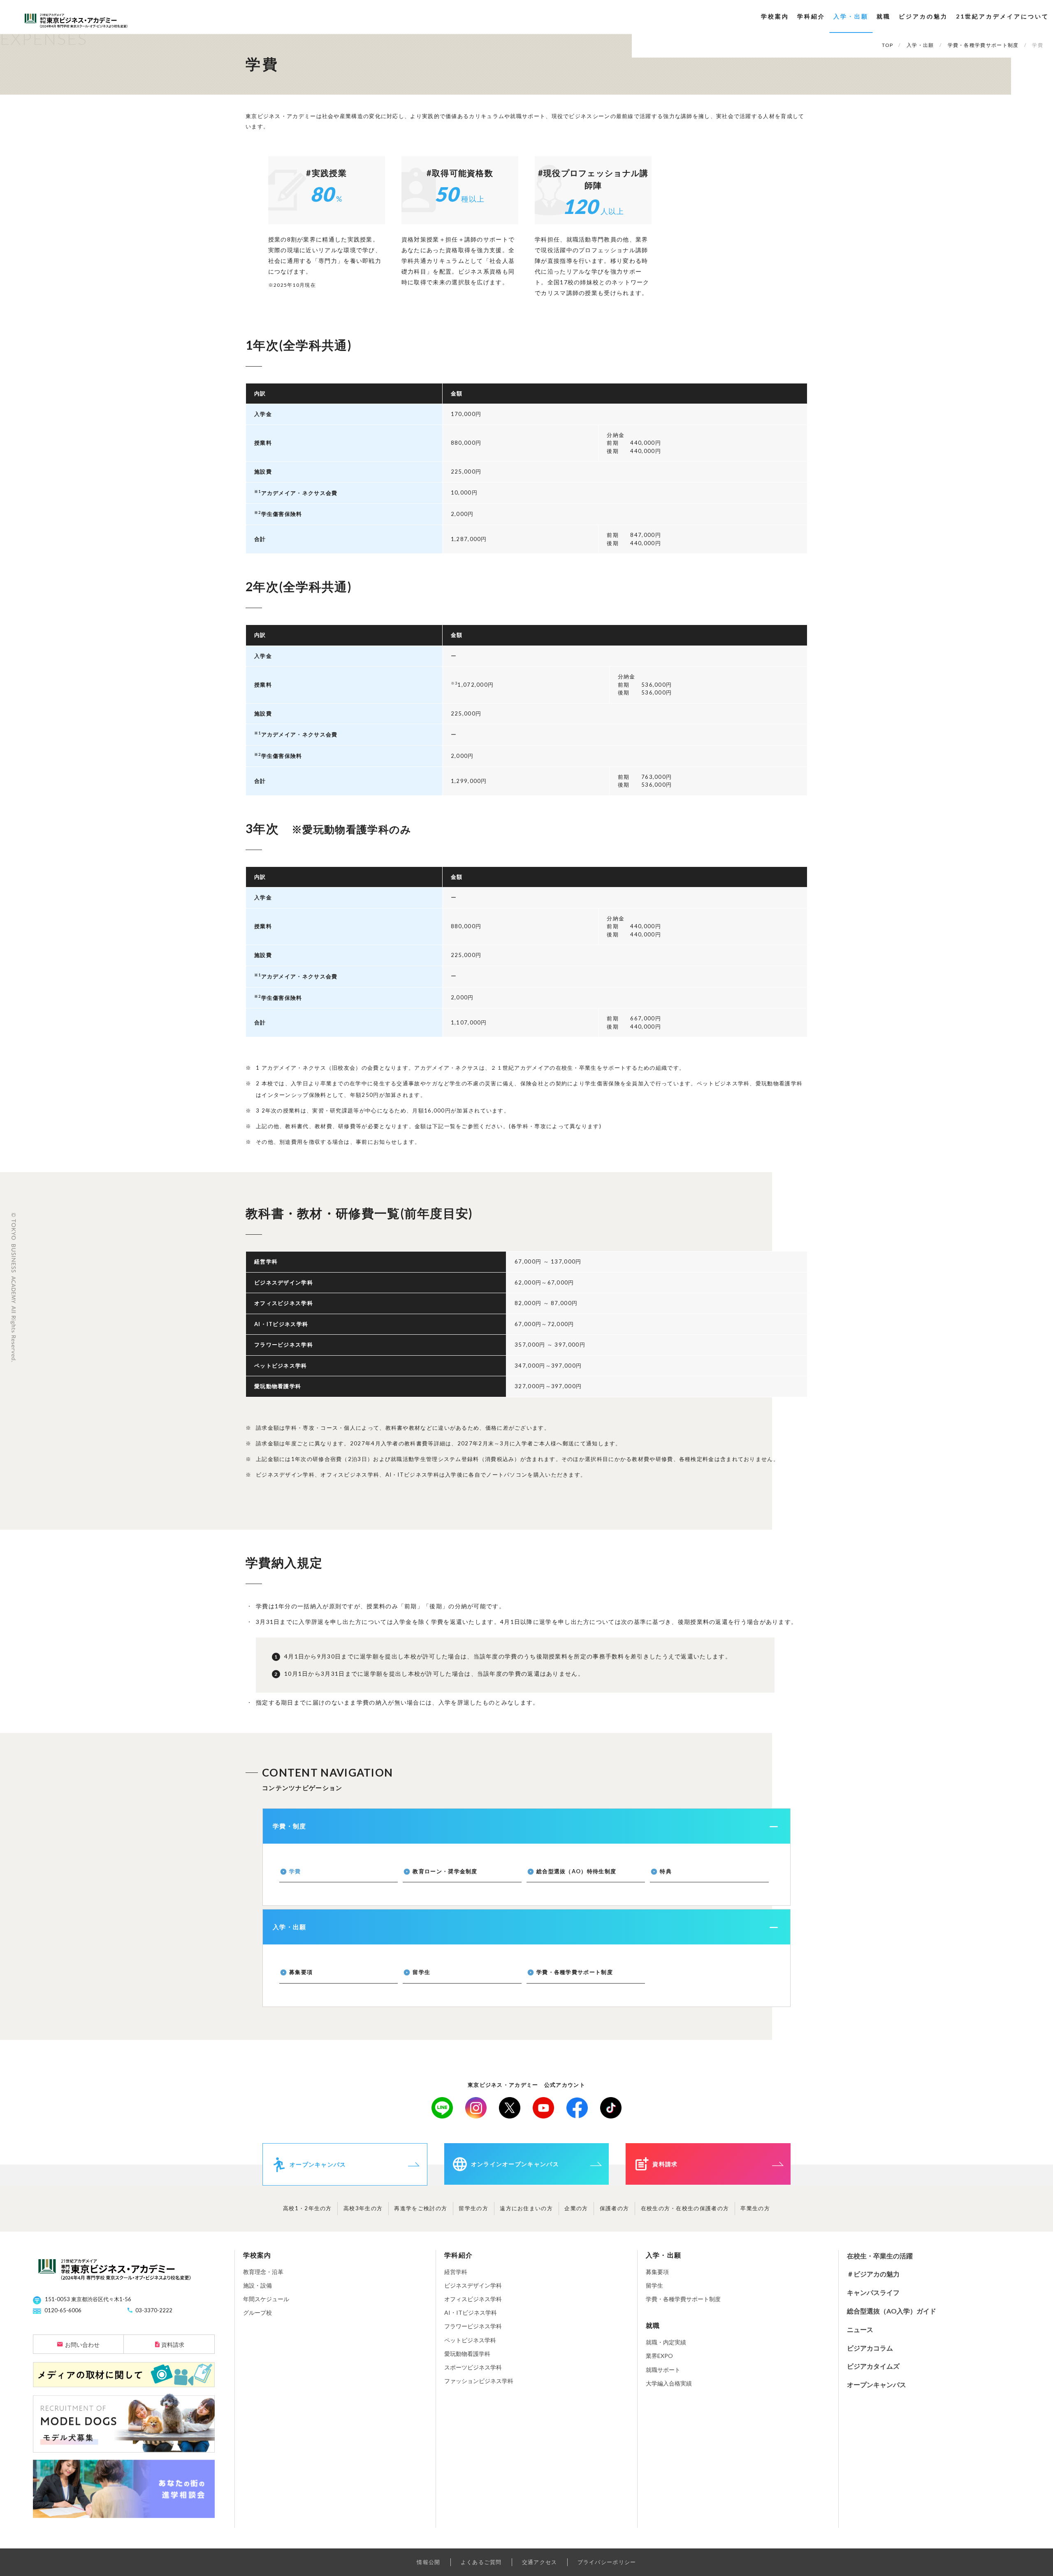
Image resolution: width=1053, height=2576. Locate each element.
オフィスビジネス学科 (473, 2299)
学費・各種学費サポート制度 (575, 1972)
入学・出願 (851, 16)
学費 (295, 1871)
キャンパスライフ (873, 2292)
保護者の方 (615, 2208)
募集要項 (301, 1972)
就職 (884, 16)
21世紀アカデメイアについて (1002, 16)
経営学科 (456, 2272)
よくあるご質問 (481, 2562)
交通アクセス (540, 2562)
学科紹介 (811, 16)
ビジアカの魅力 (923, 16)
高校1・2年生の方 (307, 2208)
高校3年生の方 (363, 2208)
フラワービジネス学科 (473, 2326)
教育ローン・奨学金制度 (445, 1871)
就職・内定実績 (666, 2342)
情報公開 (428, 2562)
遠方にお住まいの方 (526, 2208)
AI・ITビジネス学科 (471, 2312)
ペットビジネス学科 (470, 2340)
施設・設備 (257, 2285)
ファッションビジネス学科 (479, 2381)
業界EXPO (659, 2356)
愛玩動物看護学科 (467, 2354)
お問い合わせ (82, 2345)
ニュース (860, 2329)
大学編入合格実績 (669, 2383)
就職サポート (663, 2370)
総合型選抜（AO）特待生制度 (576, 1871)
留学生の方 (473, 2208)
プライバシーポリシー (607, 2562)
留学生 (421, 1972)
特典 (666, 1871)
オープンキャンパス (877, 2384)
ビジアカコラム (870, 2348)
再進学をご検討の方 (421, 2208)
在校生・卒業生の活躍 (880, 2256)
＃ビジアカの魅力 (873, 2274)
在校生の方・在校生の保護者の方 (685, 2208)
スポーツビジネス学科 (473, 2367)
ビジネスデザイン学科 (473, 2285)
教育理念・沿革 (263, 2272)
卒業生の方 (755, 2208)
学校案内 (775, 16)
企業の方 (576, 2208)
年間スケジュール (266, 2299)
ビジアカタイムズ (873, 2366)
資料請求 (173, 2345)
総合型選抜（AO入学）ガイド (892, 2311)
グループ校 (257, 2312)
